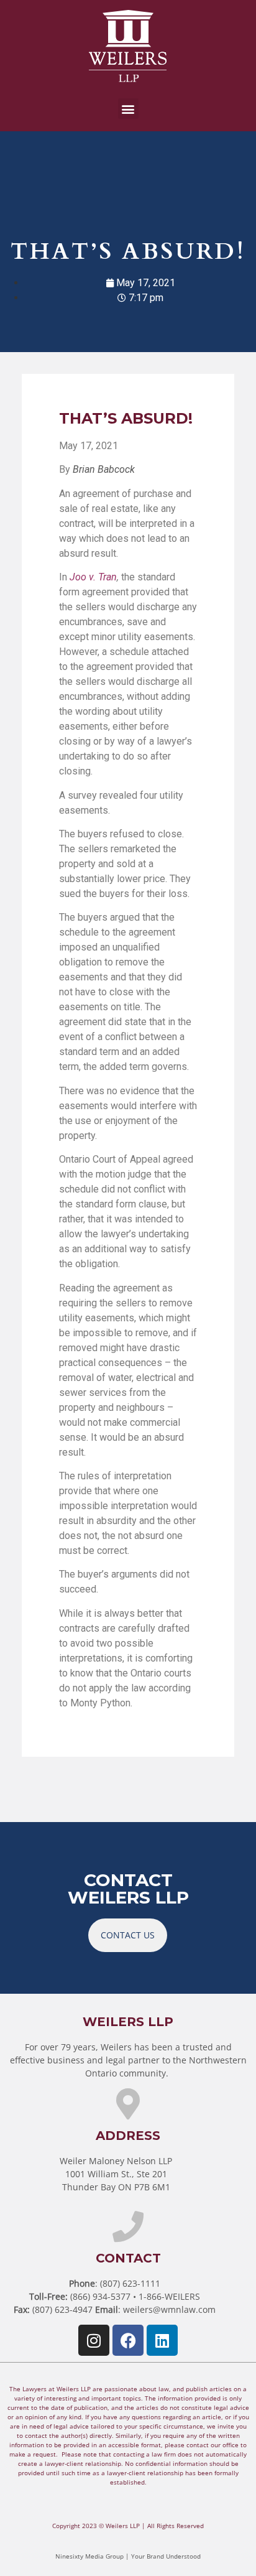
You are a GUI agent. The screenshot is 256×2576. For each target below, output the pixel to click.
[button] (128, 109)
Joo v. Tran (93, 577)
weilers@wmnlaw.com (169, 2309)
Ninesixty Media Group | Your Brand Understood (128, 2556)
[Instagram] (94, 2340)
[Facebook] (128, 2340)
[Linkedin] (162, 2340)
